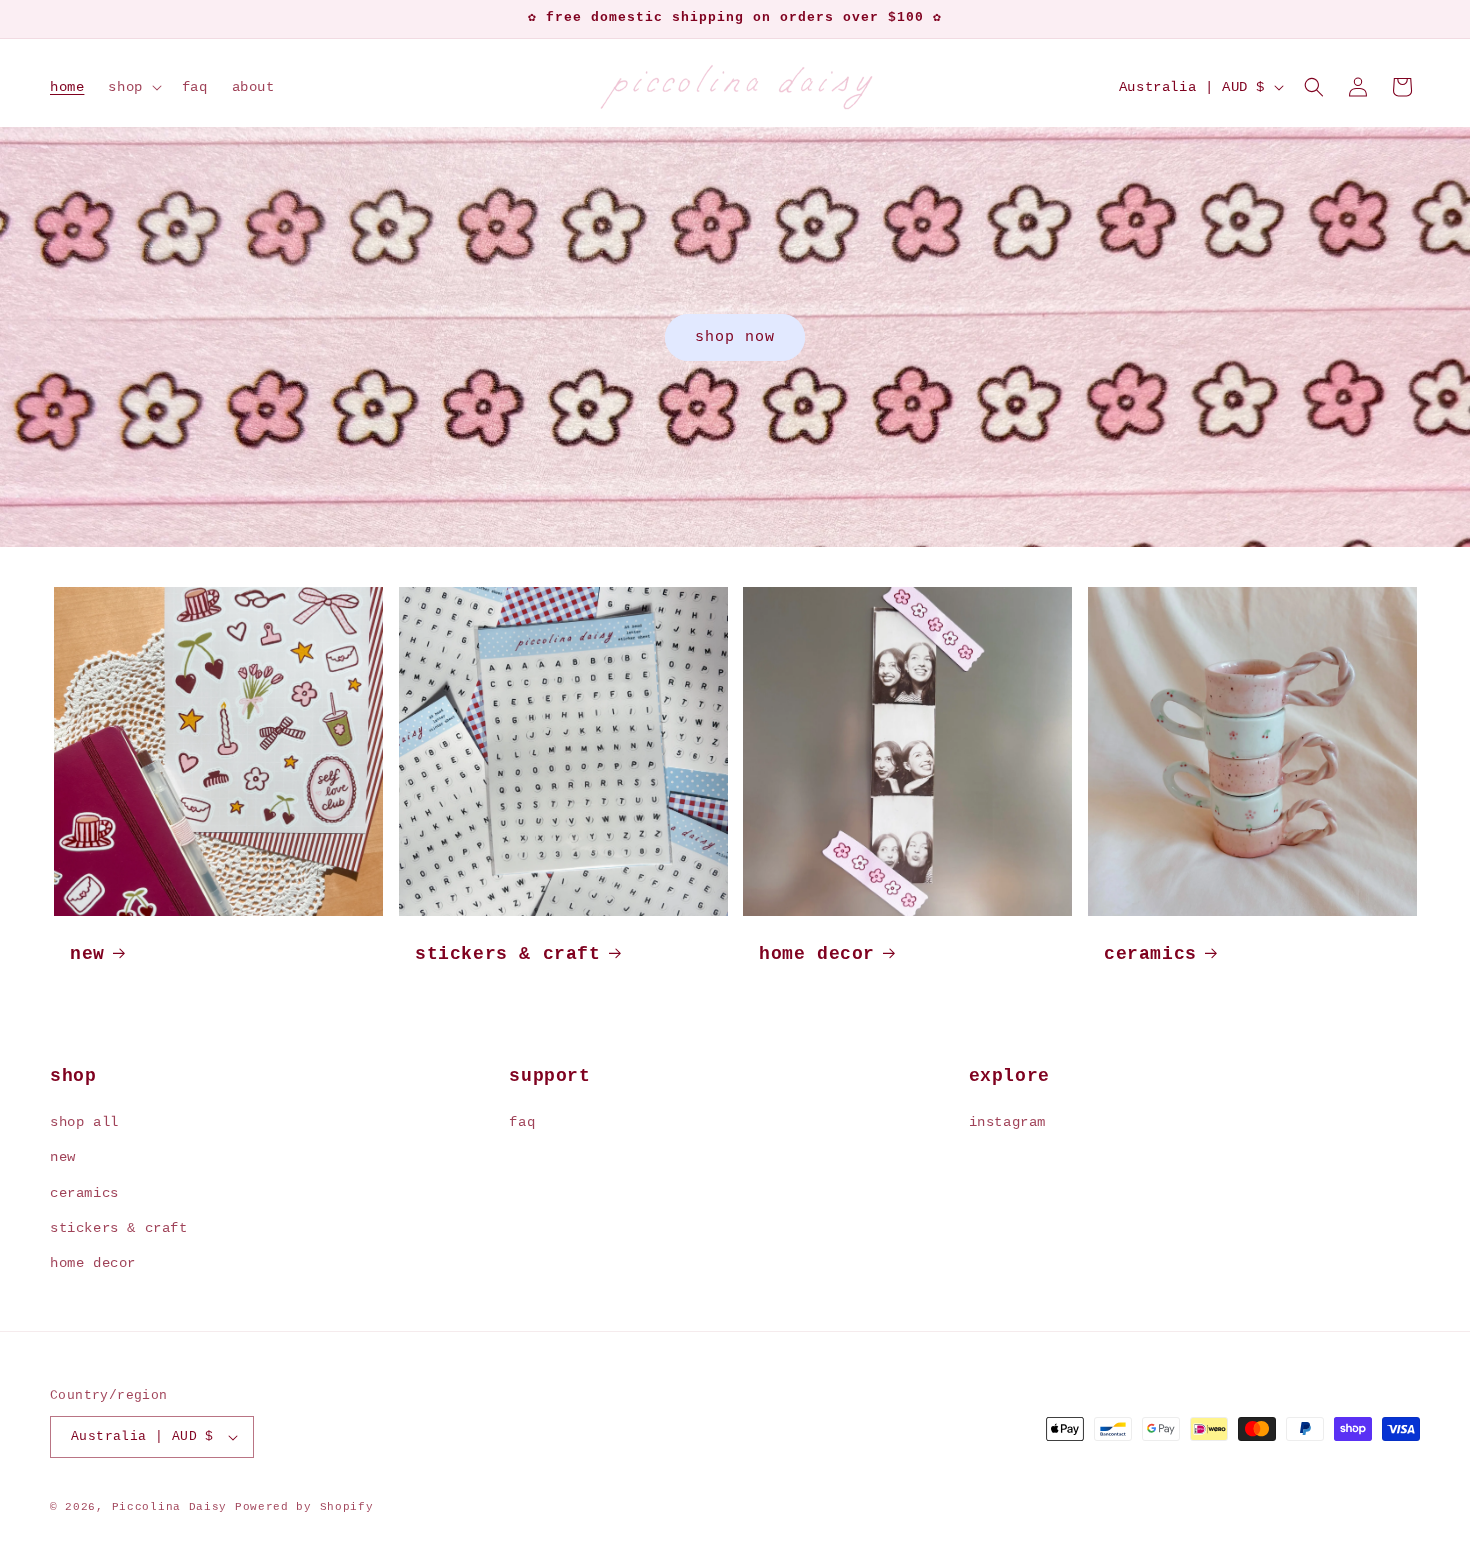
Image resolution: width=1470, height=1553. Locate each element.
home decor (817, 954)
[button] (132, 87)
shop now (735, 336)
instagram (1007, 1122)
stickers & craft (508, 954)
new (87, 954)
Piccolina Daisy (170, 1507)
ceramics (1150, 954)
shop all (84, 1122)
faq (522, 1122)
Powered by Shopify (304, 1507)
